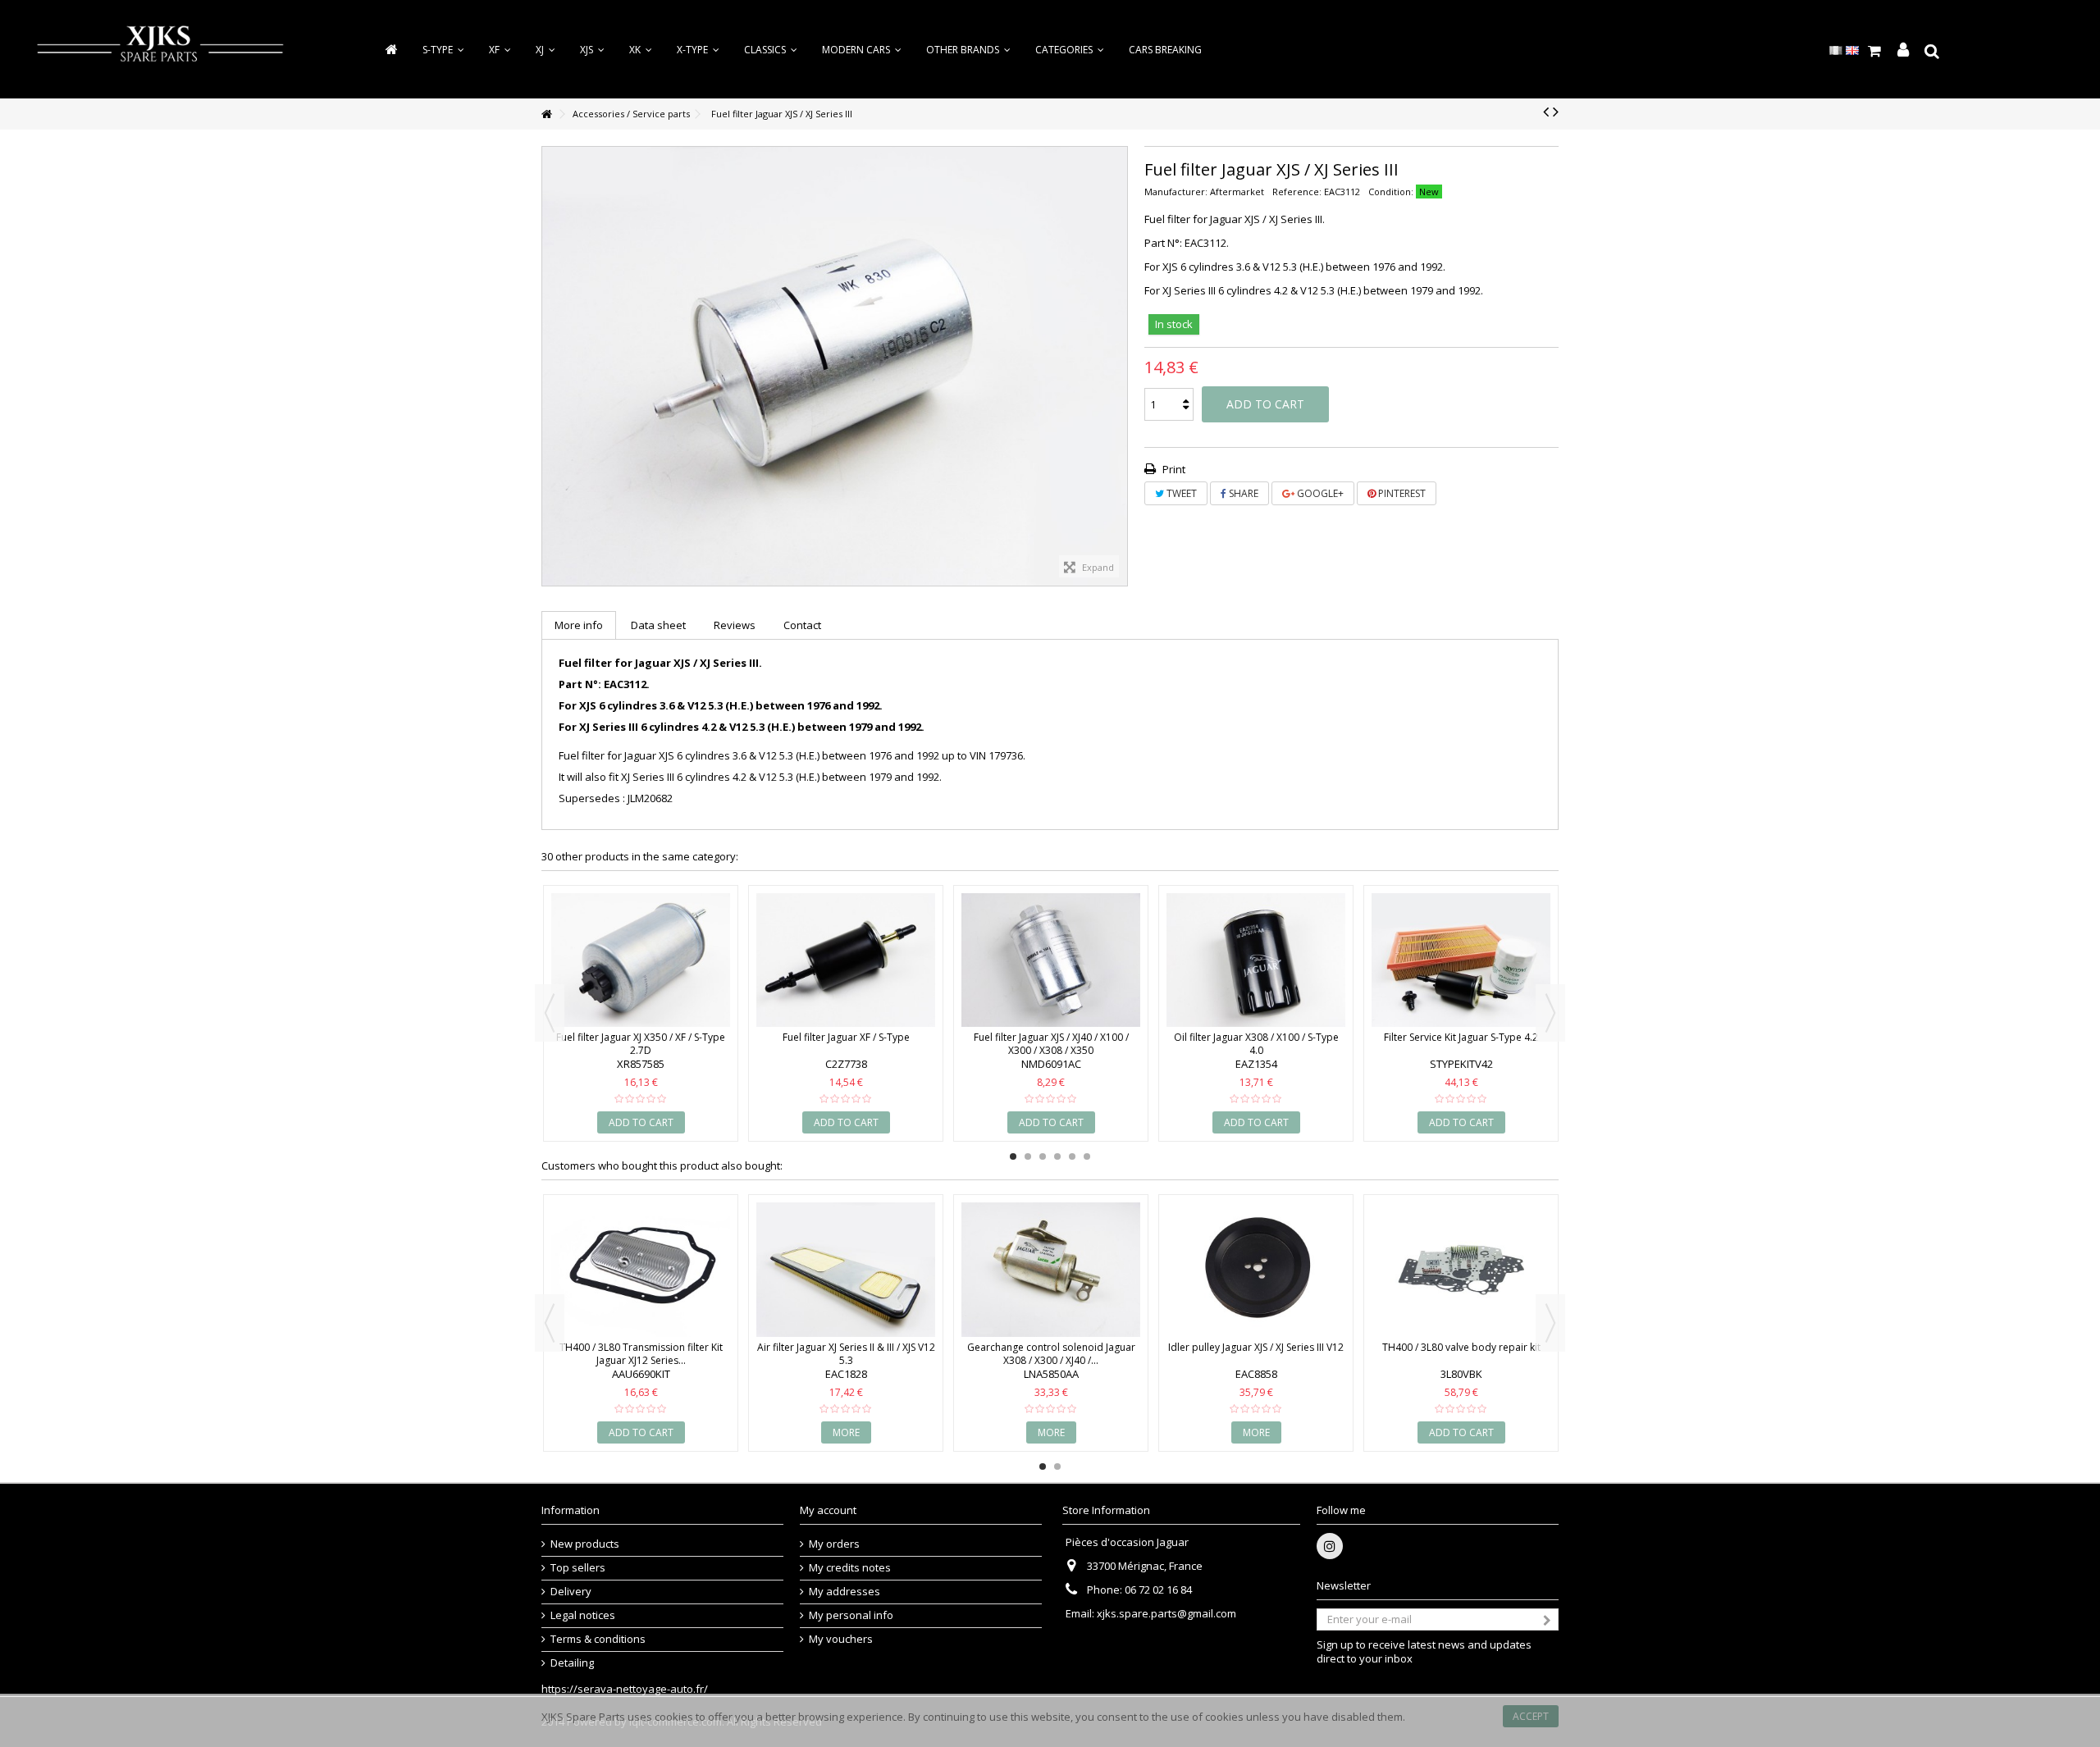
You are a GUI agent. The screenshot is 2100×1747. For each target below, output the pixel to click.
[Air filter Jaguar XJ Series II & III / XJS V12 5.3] (846, 1270)
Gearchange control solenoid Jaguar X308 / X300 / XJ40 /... (1051, 1354)
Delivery (571, 1592)
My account (828, 1510)
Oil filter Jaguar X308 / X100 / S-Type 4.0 (1256, 1044)
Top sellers (578, 1568)
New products (585, 1544)
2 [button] (1028, 1156)
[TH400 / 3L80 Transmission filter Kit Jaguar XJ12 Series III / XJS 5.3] (641, 1270)
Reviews (735, 625)
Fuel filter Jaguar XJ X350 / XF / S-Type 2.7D (641, 1044)
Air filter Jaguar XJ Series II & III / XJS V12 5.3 (846, 1354)
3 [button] (1043, 1156)
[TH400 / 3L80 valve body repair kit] (1461, 1270)
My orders (834, 1544)
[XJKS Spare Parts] (160, 48)
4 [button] (1057, 1156)
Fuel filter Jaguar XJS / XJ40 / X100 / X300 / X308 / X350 (1051, 1044)
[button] (1070, 50)
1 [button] (1013, 1156)
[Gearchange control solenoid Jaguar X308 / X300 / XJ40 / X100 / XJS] (1051, 1270)
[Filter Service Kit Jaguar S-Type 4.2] (1461, 960)
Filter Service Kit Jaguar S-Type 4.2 (1461, 1037)
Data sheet (658, 625)
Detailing (572, 1663)
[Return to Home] (546, 114)
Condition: (1391, 192)
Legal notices (583, 1615)
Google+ (1319, 493)
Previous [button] (550, 1013)
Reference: (1297, 192)
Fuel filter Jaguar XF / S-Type (846, 1037)
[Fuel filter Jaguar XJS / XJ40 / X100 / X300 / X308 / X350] (1051, 960)
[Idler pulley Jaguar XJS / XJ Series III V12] (1256, 1270)
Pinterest (1401, 493)
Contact (802, 625)
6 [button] (1087, 1156)
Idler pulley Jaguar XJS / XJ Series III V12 (1256, 1347)
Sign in (1903, 50)
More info (579, 625)
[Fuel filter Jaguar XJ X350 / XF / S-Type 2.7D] (641, 960)
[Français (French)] (1836, 49)
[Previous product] (1546, 112)
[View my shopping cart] (1875, 51)
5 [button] (1072, 1156)
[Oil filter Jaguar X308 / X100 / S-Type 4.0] (1256, 960)
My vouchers (841, 1639)
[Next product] (1556, 112)
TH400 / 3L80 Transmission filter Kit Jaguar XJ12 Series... (641, 1354)
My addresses (845, 1592)
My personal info (851, 1615)
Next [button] (1550, 1013)
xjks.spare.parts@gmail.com (1166, 1613)
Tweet (1180, 493)
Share (1242, 493)
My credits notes (850, 1568)
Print (1173, 469)
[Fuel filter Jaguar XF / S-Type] (846, 960)
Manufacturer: (1176, 192)
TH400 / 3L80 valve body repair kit (1461, 1347)
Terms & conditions (598, 1639)
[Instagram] (1330, 1546)
